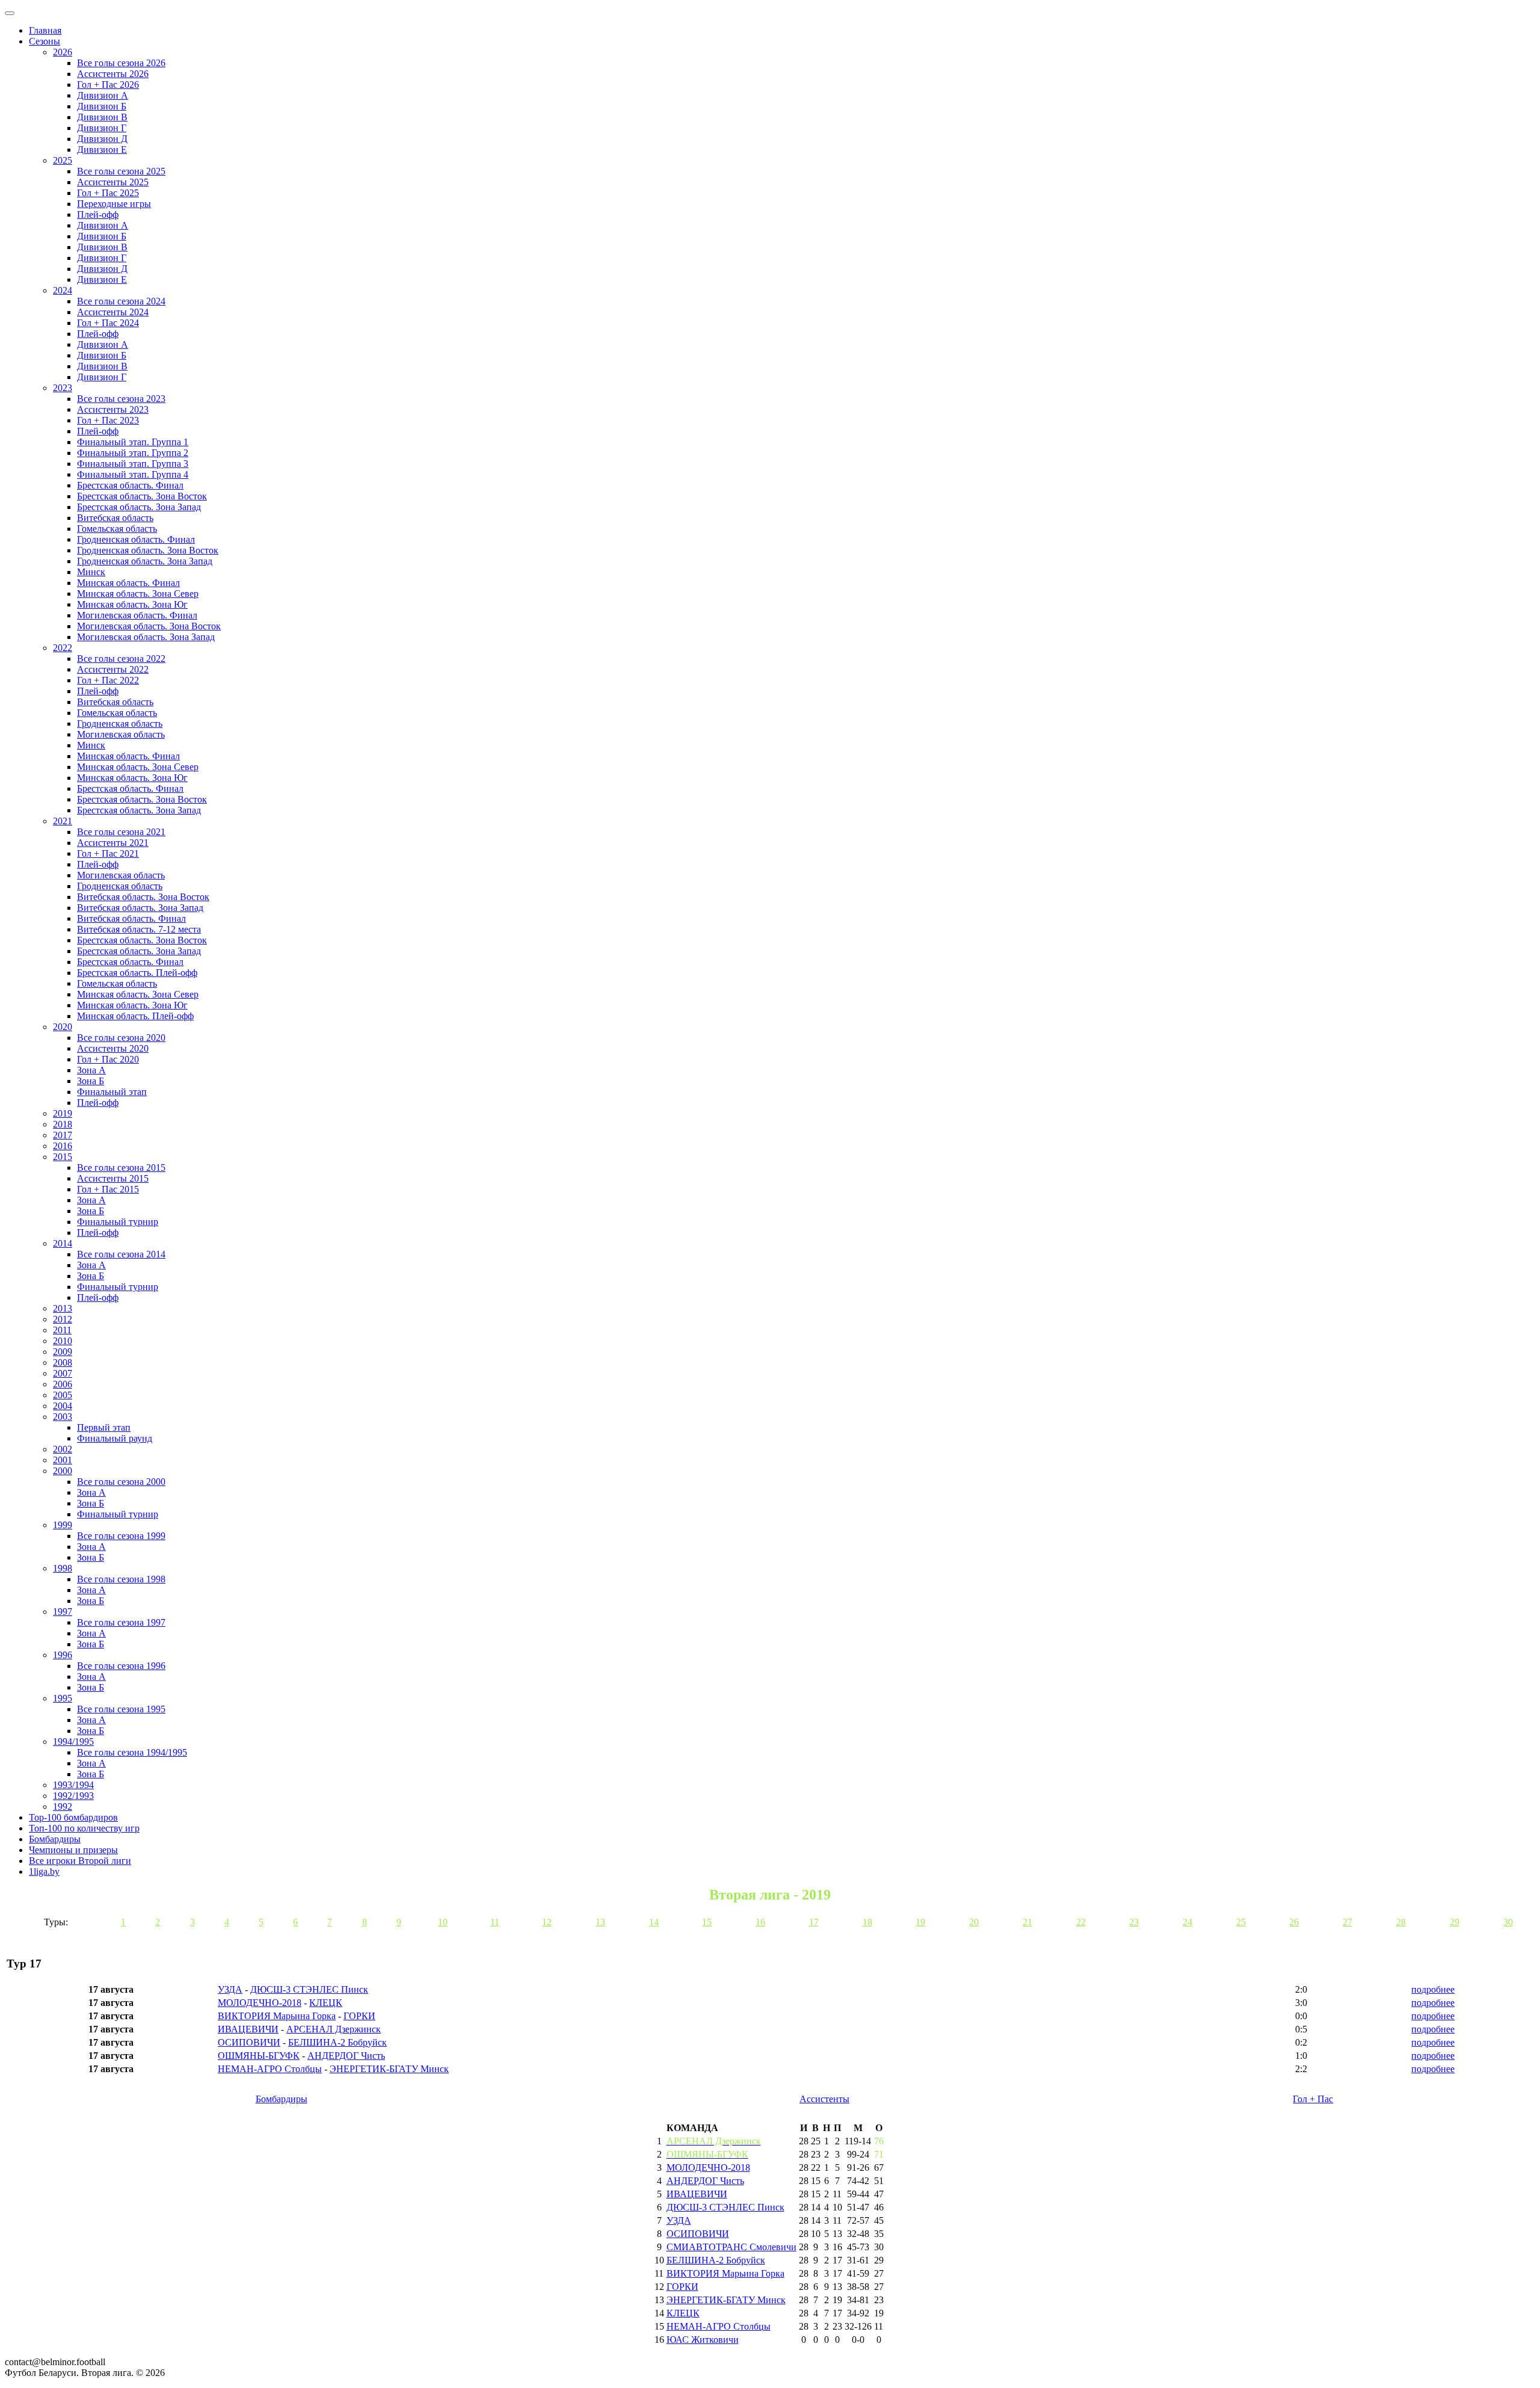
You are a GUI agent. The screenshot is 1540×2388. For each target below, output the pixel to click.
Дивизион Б (102, 106)
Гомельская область (117, 529)
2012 (63, 1319)
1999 (63, 1525)
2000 (63, 1471)
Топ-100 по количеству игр (84, 1828)
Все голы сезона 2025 (121, 171)
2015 (63, 1157)
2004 (63, 1406)
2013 (63, 1308)
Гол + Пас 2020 (108, 1059)
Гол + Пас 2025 (108, 193)
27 (1347, 1922)
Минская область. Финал (128, 583)
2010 (63, 1341)
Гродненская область (120, 723)
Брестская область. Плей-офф (137, 973)
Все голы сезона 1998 (121, 1579)
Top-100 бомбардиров (73, 1817)
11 (495, 1922)
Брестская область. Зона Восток (142, 496)
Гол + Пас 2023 (108, 420)
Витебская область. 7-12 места (139, 929)
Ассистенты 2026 (113, 74)
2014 (63, 1243)
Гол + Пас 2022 (108, 680)
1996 (63, 1655)
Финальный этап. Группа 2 (133, 453)
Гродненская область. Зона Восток (148, 550)
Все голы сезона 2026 (121, 63)
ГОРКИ (359, 2016)
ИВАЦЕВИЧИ (248, 2029)
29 (1455, 1922)
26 (1294, 1922)
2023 (63, 388)
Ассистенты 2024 (113, 312)
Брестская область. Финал (130, 485)
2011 (62, 1330)
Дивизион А (103, 95)
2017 (63, 1135)
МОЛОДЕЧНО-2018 (260, 2003)
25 (1241, 1922)
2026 (63, 52)
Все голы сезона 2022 (121, 659)
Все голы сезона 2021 (121, 832)
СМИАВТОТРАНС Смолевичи (731, 2247)
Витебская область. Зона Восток (143, 897)
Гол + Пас (1313, 2099)
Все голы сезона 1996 (121, 1666)
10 (443, 1922)
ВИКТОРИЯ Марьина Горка (277, 2016)
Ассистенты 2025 (113, 182)
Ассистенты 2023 (113, 409)
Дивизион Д (102, 139)
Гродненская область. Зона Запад (145, 561)
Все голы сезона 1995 (121, 1709)
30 (1508, 1922)
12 (547, 1922)
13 (600, 1922)
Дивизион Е (102, 150)
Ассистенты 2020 (113, 1048)
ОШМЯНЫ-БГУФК (259, 2056)
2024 (63, 290)
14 (654, 1922)
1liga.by (44, 1871)
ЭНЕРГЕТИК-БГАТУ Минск (389, 2069)
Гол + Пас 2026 (108, 85)
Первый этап (104, 1427)
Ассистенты (824, 2099)
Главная (45, 30)
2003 (63, 1417)
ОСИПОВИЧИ (249, 2042)
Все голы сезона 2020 (121, 1038)
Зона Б (91, 1081)
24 (1187, 1922)
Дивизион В (102, 117)
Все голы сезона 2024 (121, 301)
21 (1027, 1922)
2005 (63, 1395)
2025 (63, 160)
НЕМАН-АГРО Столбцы (270, 2069)
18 (867, 1922)
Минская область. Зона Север (138, 594)
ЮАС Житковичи (703, 2340)
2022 (63, 648)
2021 (63, 821)
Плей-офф (98, 214)
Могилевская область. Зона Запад (146, 637)
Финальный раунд (115, 1438)
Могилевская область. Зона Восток (149, 626)
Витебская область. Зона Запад (140, 908)
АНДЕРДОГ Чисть (346, 2056)
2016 (63, 1146)
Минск (91, 572)
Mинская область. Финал (128, 756)
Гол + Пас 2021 (108, 853)
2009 (63, 1352)
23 (1134, 1922)
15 (707, 1922)
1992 (63, 1806)
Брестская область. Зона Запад (139, 507)
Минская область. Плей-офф (135, 1016)
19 (920, 1922)
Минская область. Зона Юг (132, 604)
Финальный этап (112, 1092)
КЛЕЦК (326, 2003)
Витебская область (115, 518)
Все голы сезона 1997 (121, 1622)
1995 (63, 1698)
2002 (63, 1449)
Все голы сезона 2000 (121, 1482)
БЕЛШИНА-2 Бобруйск (337, 2042)
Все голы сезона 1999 (121, 1536)
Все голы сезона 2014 (121, 1254)
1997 (63, 1612)
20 (974, 1922)
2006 (63, 1384)
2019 (63, 1113)
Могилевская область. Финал (137, 615)
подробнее (1433, 1989)
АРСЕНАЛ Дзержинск (334, 2029)
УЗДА (230, 1989)
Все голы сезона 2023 (121, 399)
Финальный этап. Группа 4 (133, 474)
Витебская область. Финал (131, 918)
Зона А (91, 1070)
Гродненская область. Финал (136, 539)
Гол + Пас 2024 (108, 323)
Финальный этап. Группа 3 (133, 464)
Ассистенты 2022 (113, 669)
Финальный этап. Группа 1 (133, 442)
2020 (63, 1027)
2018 (63, 1124)
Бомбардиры (55, 1839)
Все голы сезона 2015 (121, 1168)
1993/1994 (73, 1785)
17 (814, 1922)
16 (760, 1922)
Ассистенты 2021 (113, 843)
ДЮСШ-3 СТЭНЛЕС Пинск (309, 1989)
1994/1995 (73, 1742)
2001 (63, 1460)
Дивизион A (103, 225)
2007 (63, 1373)
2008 (63, 1362)
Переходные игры (114, 204)
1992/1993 (73, 1796)
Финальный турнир (118, 1222)
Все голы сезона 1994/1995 (132, 1752)
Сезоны (45, 41)
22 (1081, 1922)
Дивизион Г (102, 128)
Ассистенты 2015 (113, 1178)
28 (1401, 1922)
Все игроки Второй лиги (80, 1861)
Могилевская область (121, 734)
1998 (63, 1568)
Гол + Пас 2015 (108, 1189)
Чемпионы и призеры (73, 1850)
